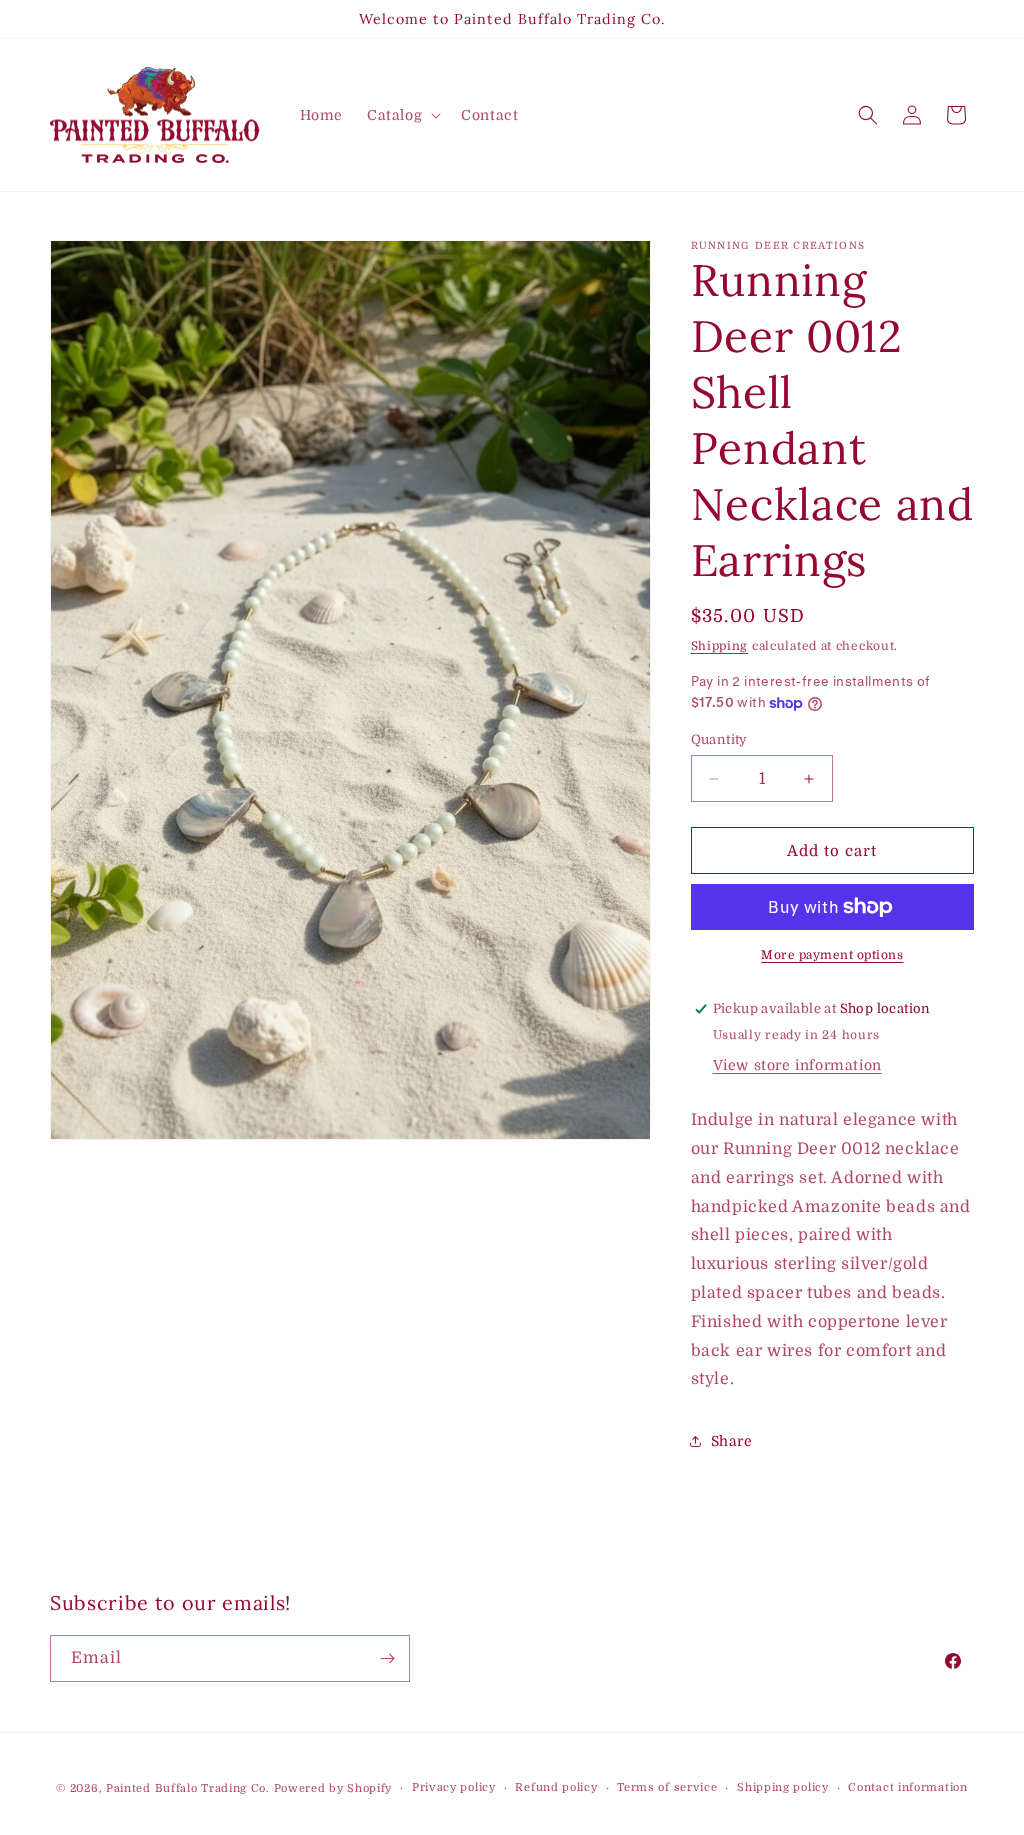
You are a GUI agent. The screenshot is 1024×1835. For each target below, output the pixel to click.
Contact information (907, 1787)
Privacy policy (454, 1787)
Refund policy (556, 1787)
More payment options (832, 955)
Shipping (720, 646)
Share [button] (732, 1441)
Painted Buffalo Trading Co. (188, 1788)
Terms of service (667, 1787)
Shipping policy (783, 1787)
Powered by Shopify (333, 1788)
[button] (402, 115)
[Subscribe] (387, 1658)
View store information (797, 1065)
